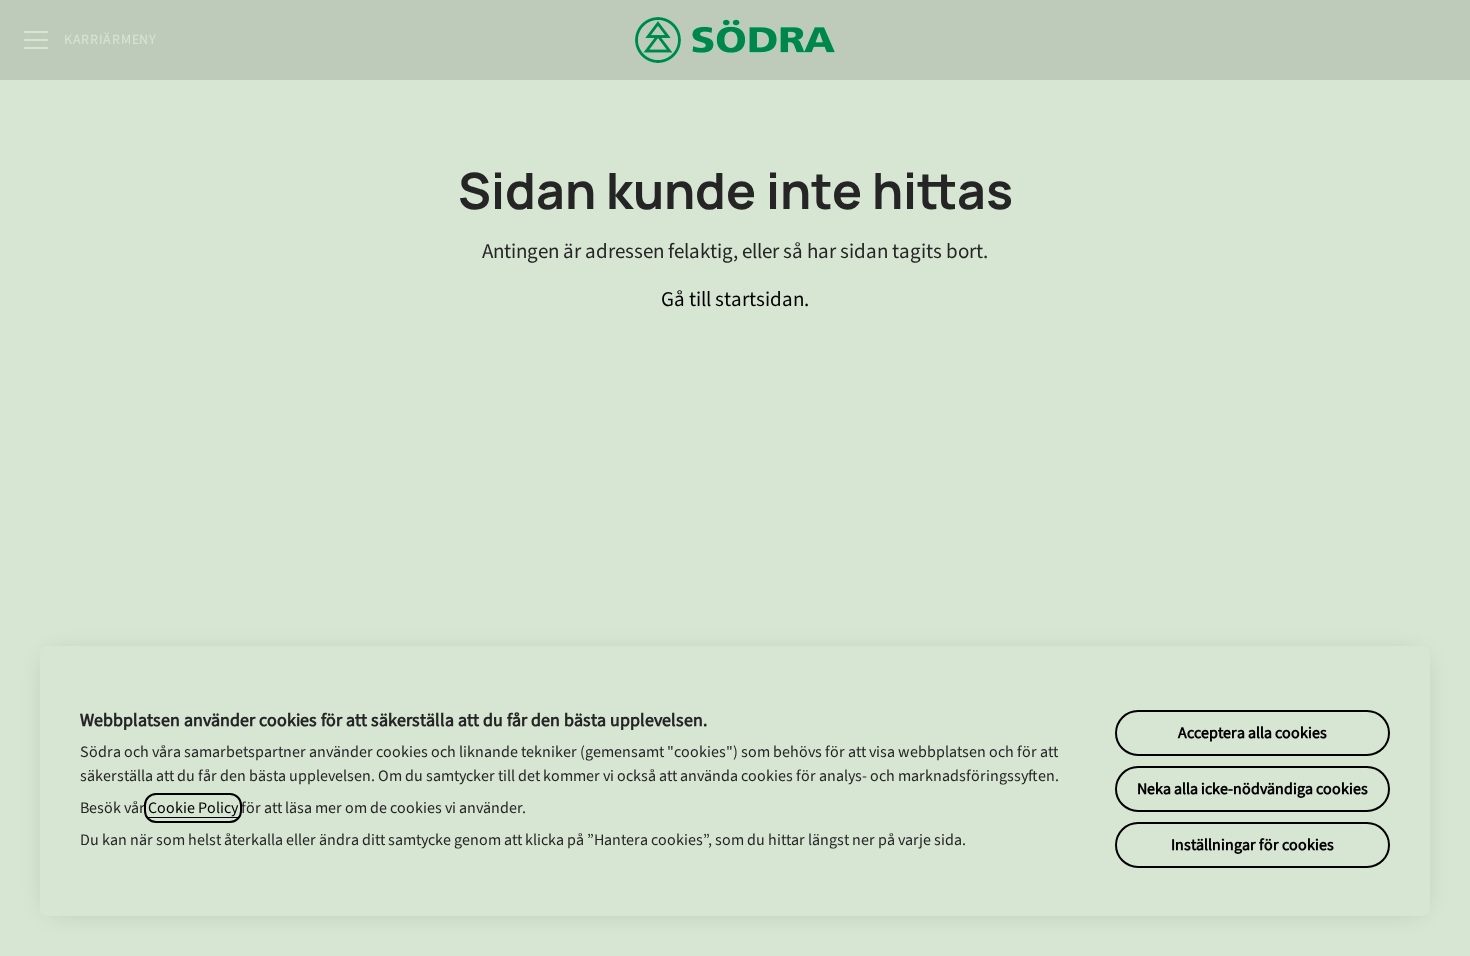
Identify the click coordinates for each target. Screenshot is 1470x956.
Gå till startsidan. (735, 299)
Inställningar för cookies (1252, 845)
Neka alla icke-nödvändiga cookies (1252, 789)
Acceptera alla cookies (1252, 733)
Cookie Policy (193, 808)
